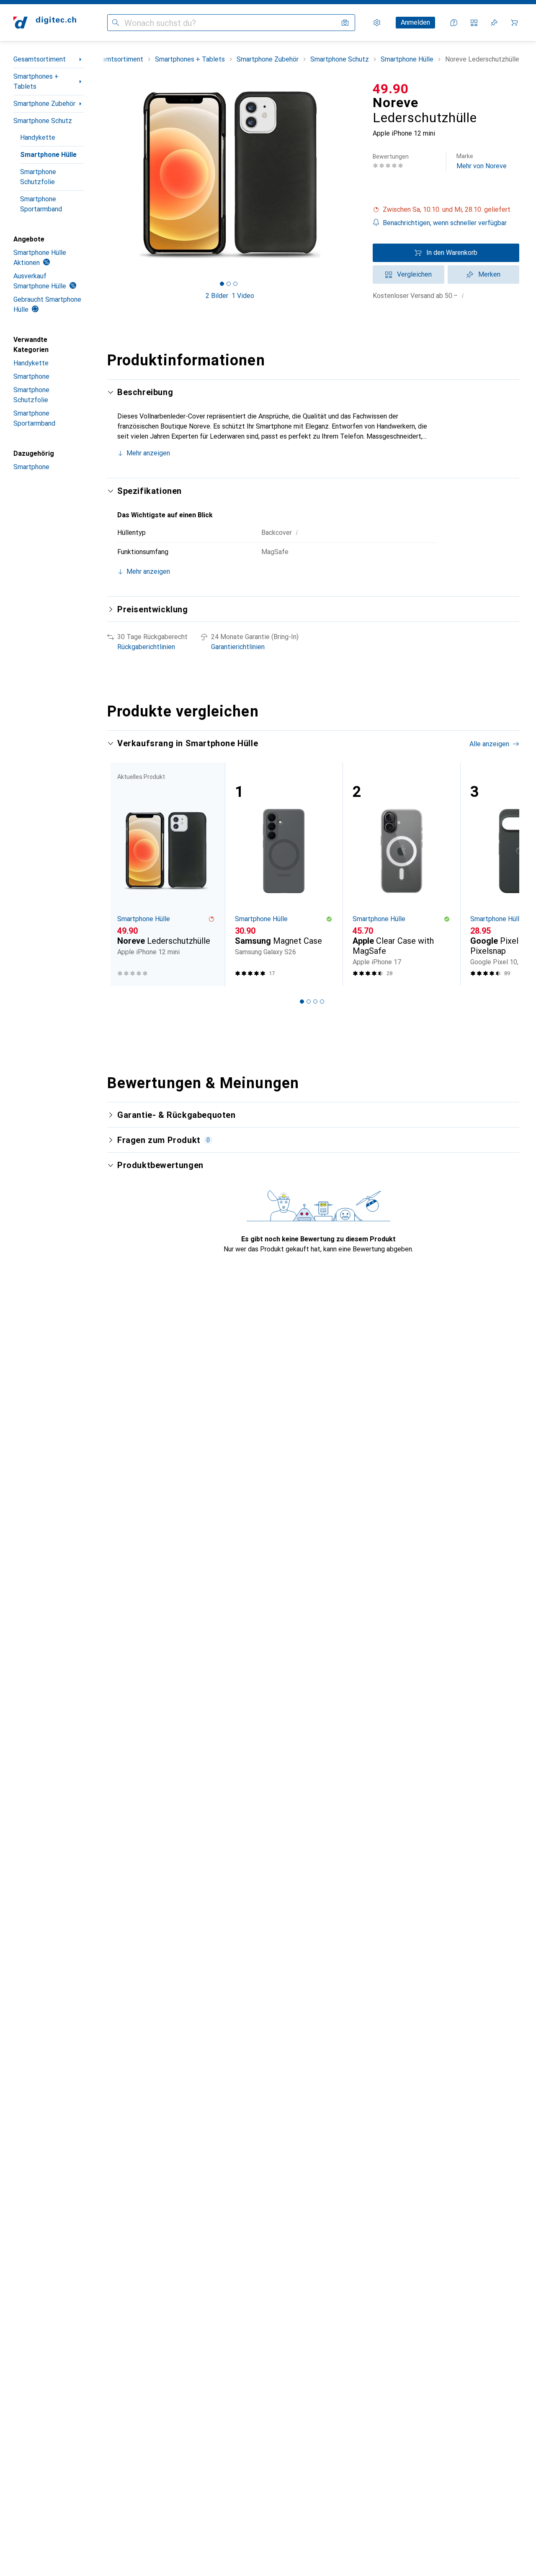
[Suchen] (116, 23)
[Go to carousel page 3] (315, 1002)
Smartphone (31, 376)
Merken (489, 274)
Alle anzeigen (489, 744)
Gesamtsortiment (40, 59)
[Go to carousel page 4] (322, 1002)
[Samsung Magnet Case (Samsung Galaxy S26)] (284, 874)
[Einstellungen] (377, 23)
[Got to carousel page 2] (229, 284)
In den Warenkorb (452, 253)
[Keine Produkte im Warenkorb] (514, 23)
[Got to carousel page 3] (235, 284)
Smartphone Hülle (48, 155)
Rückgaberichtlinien (146, 647)
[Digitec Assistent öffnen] (454, 23)
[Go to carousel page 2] (309, 1002)
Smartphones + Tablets (36, 81)
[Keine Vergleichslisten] (474, 23)
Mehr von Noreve (482, 161)
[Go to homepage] (45, 23)
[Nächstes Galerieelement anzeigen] (354, 175)
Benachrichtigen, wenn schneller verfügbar (445, 223)
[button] (446, 210)
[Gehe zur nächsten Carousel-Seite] (504, 874)
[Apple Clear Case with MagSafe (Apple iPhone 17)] (401, 874)
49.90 (391, 89)
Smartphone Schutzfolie (38, 177)
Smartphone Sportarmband (41, 204)
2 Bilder (217, 296)
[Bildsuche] (345, 23)
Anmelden (415, 22)
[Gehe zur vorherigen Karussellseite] (122, 874)
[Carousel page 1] (222, 284)
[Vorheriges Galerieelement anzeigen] (106, 175)
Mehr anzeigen (148, 453)
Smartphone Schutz (43, 121)
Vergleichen (414, 274)
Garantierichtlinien (238, 647)
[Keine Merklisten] (494, 23)
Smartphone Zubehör (44, 104)
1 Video (243, 296)
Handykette (38, 137)
